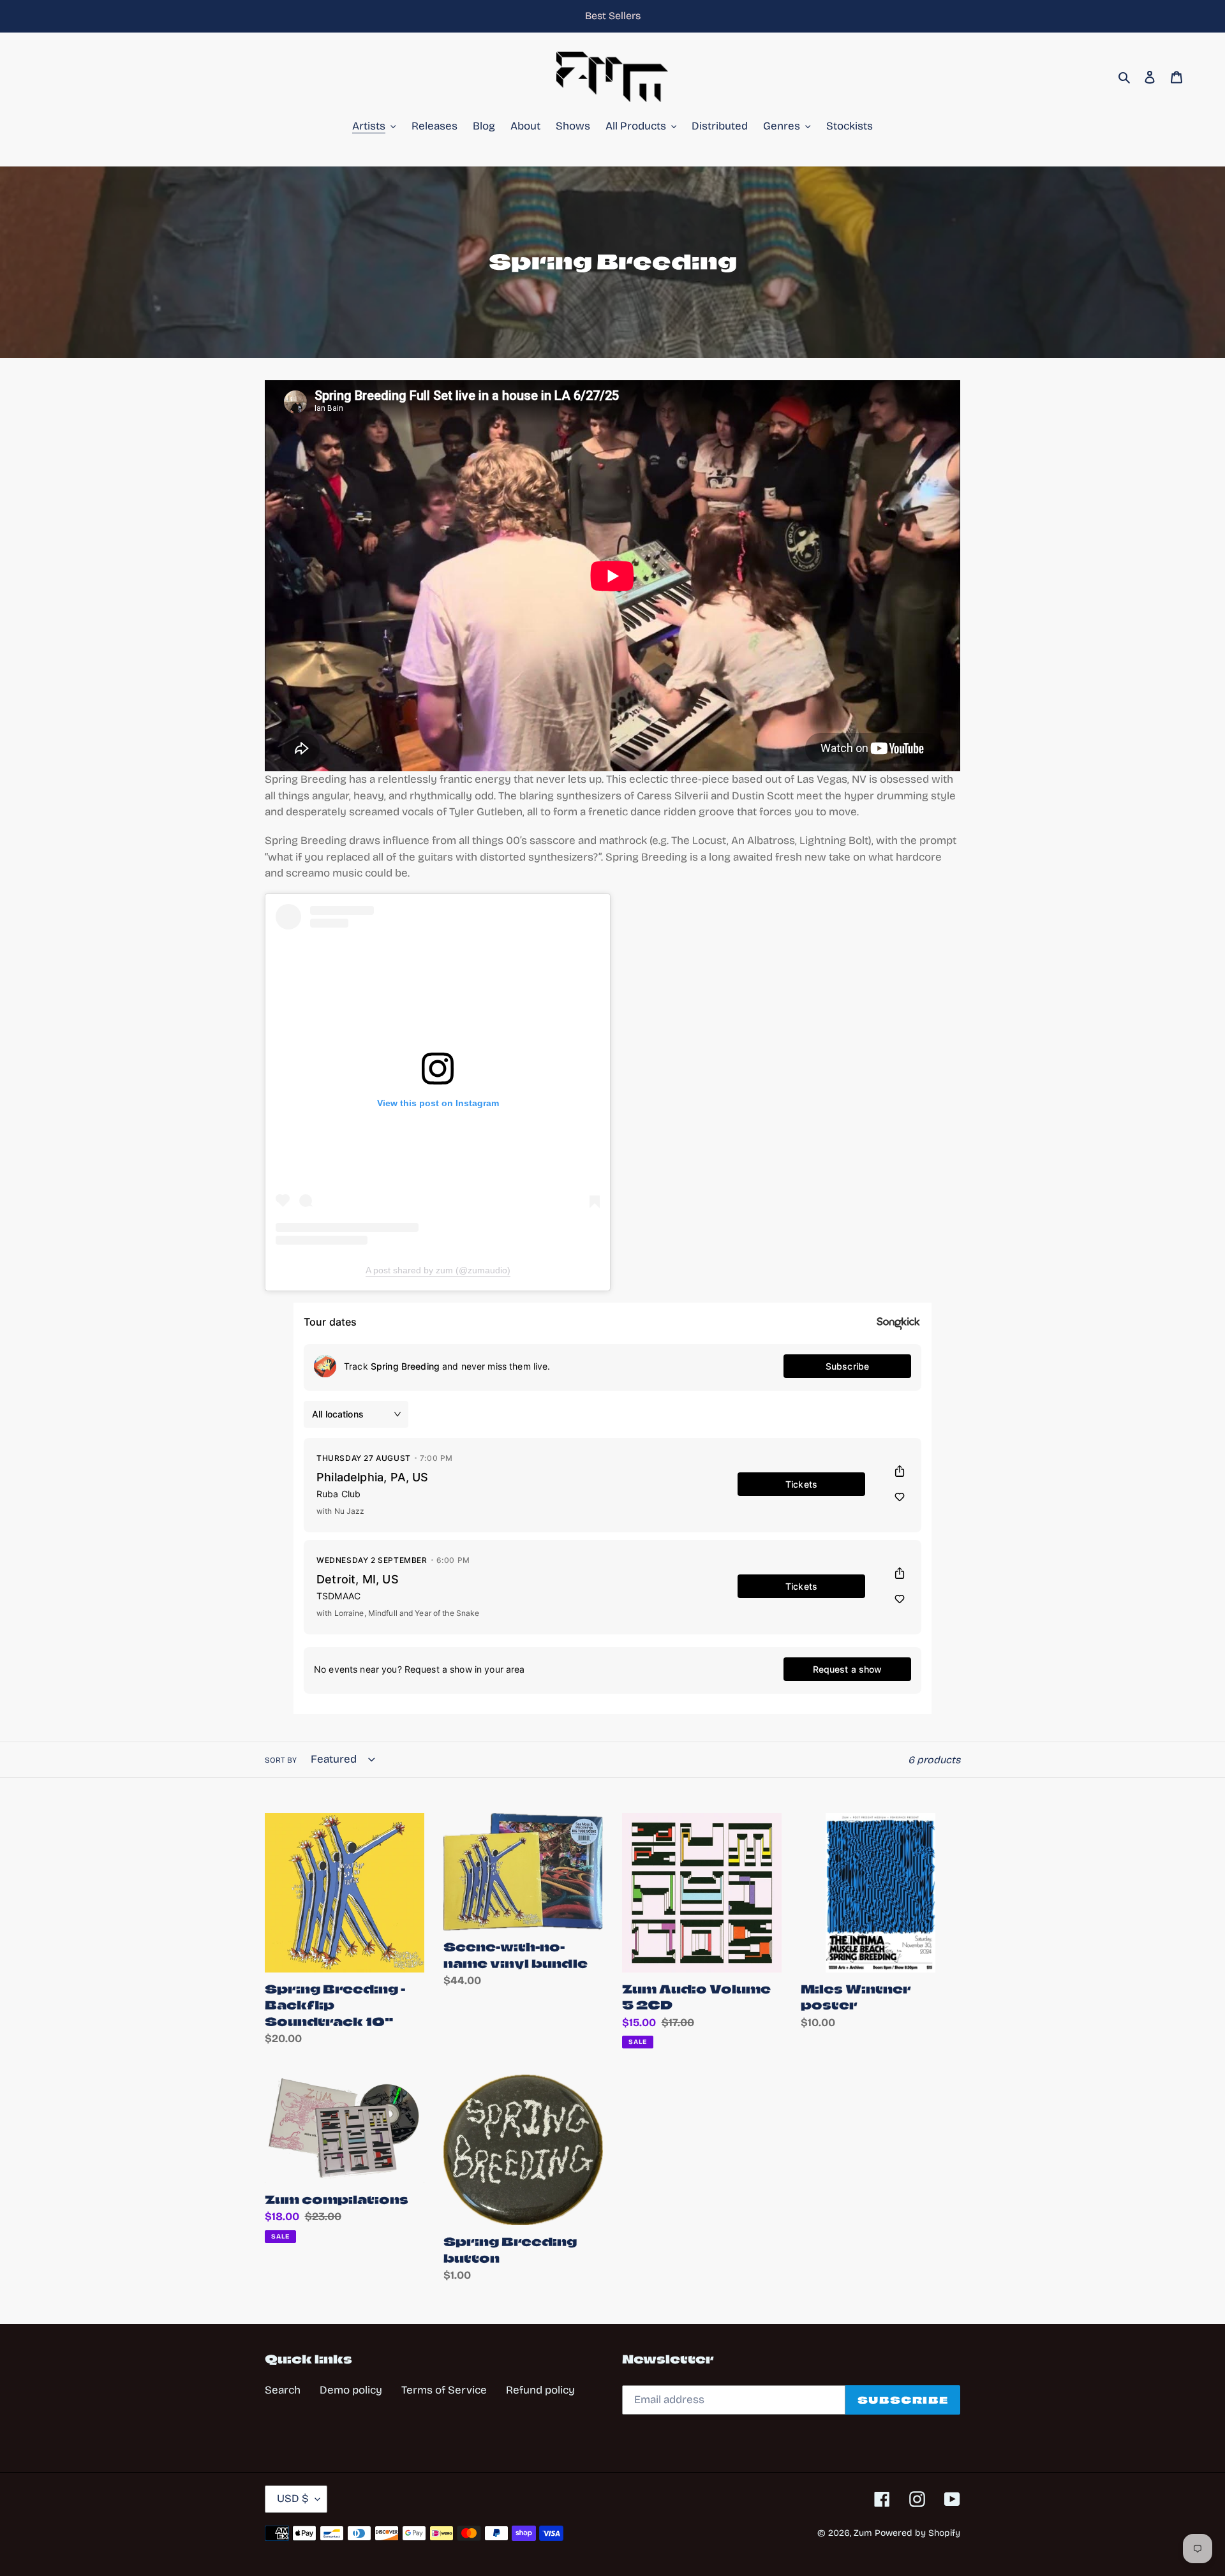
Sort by (281, 1760)
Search (283, 2390)
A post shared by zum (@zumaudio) (438, 1270)
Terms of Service (444, 2390)
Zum (863, 2533)
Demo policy (351, 2390)
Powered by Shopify (917, 2533)
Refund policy (540, 2390)
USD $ (293, 2498)
